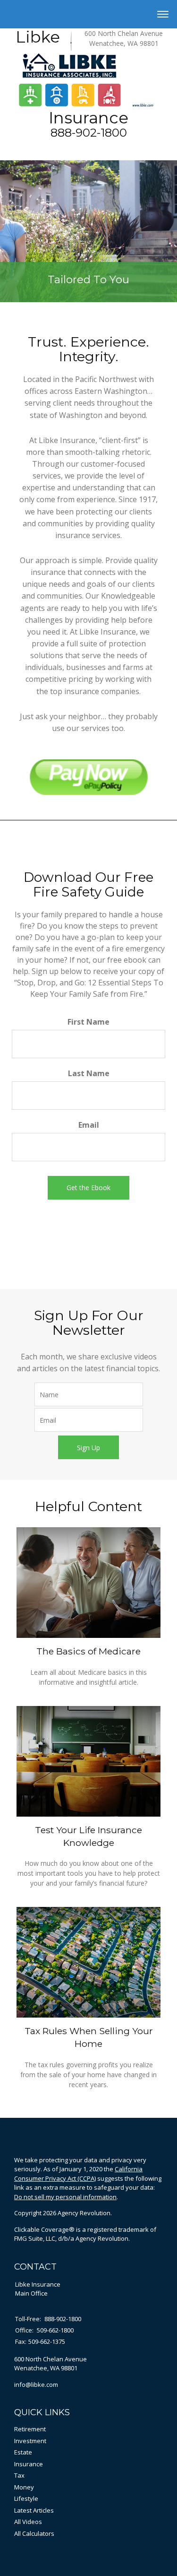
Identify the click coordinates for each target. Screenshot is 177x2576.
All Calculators (34, 2533)
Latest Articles (34, 2510)
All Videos (28, 2522)
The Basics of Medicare (88, 1651)
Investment (30, 2441)
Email (89, 1125)
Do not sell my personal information (65, 2197)
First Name (88, 1022)
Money (24, 2487)
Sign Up (88, 1448)
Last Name (89, 1073)
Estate (23, 2452)
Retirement (30, 2429)
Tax (19, 2475)
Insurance (29, 2464)
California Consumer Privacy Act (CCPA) (78, 2174)
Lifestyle (26, 2498)
